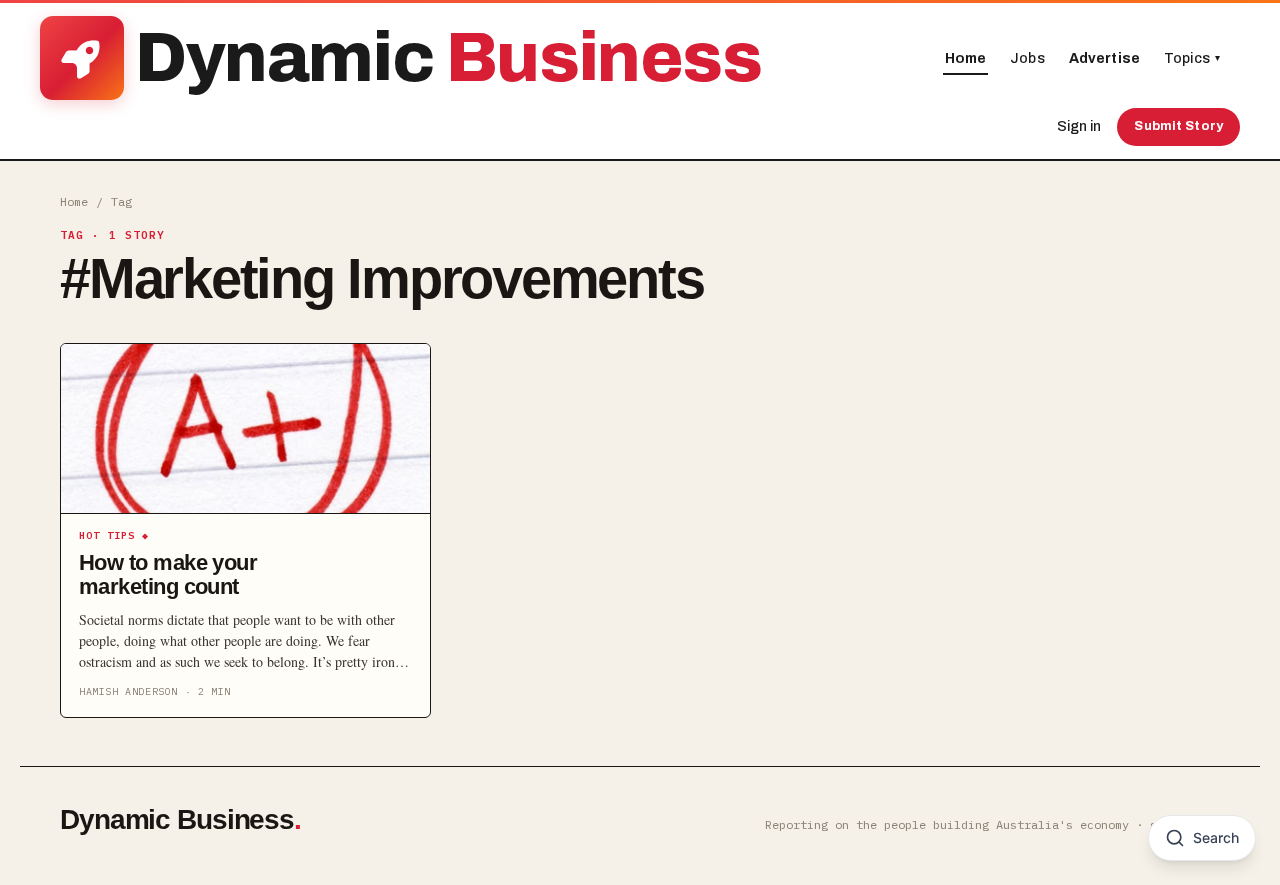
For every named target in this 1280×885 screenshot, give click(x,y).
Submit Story (1178, 126)
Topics (1192, 58)
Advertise (1104, 58)
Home (966, 58)
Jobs (1027, 58)
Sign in (1079, 126)
